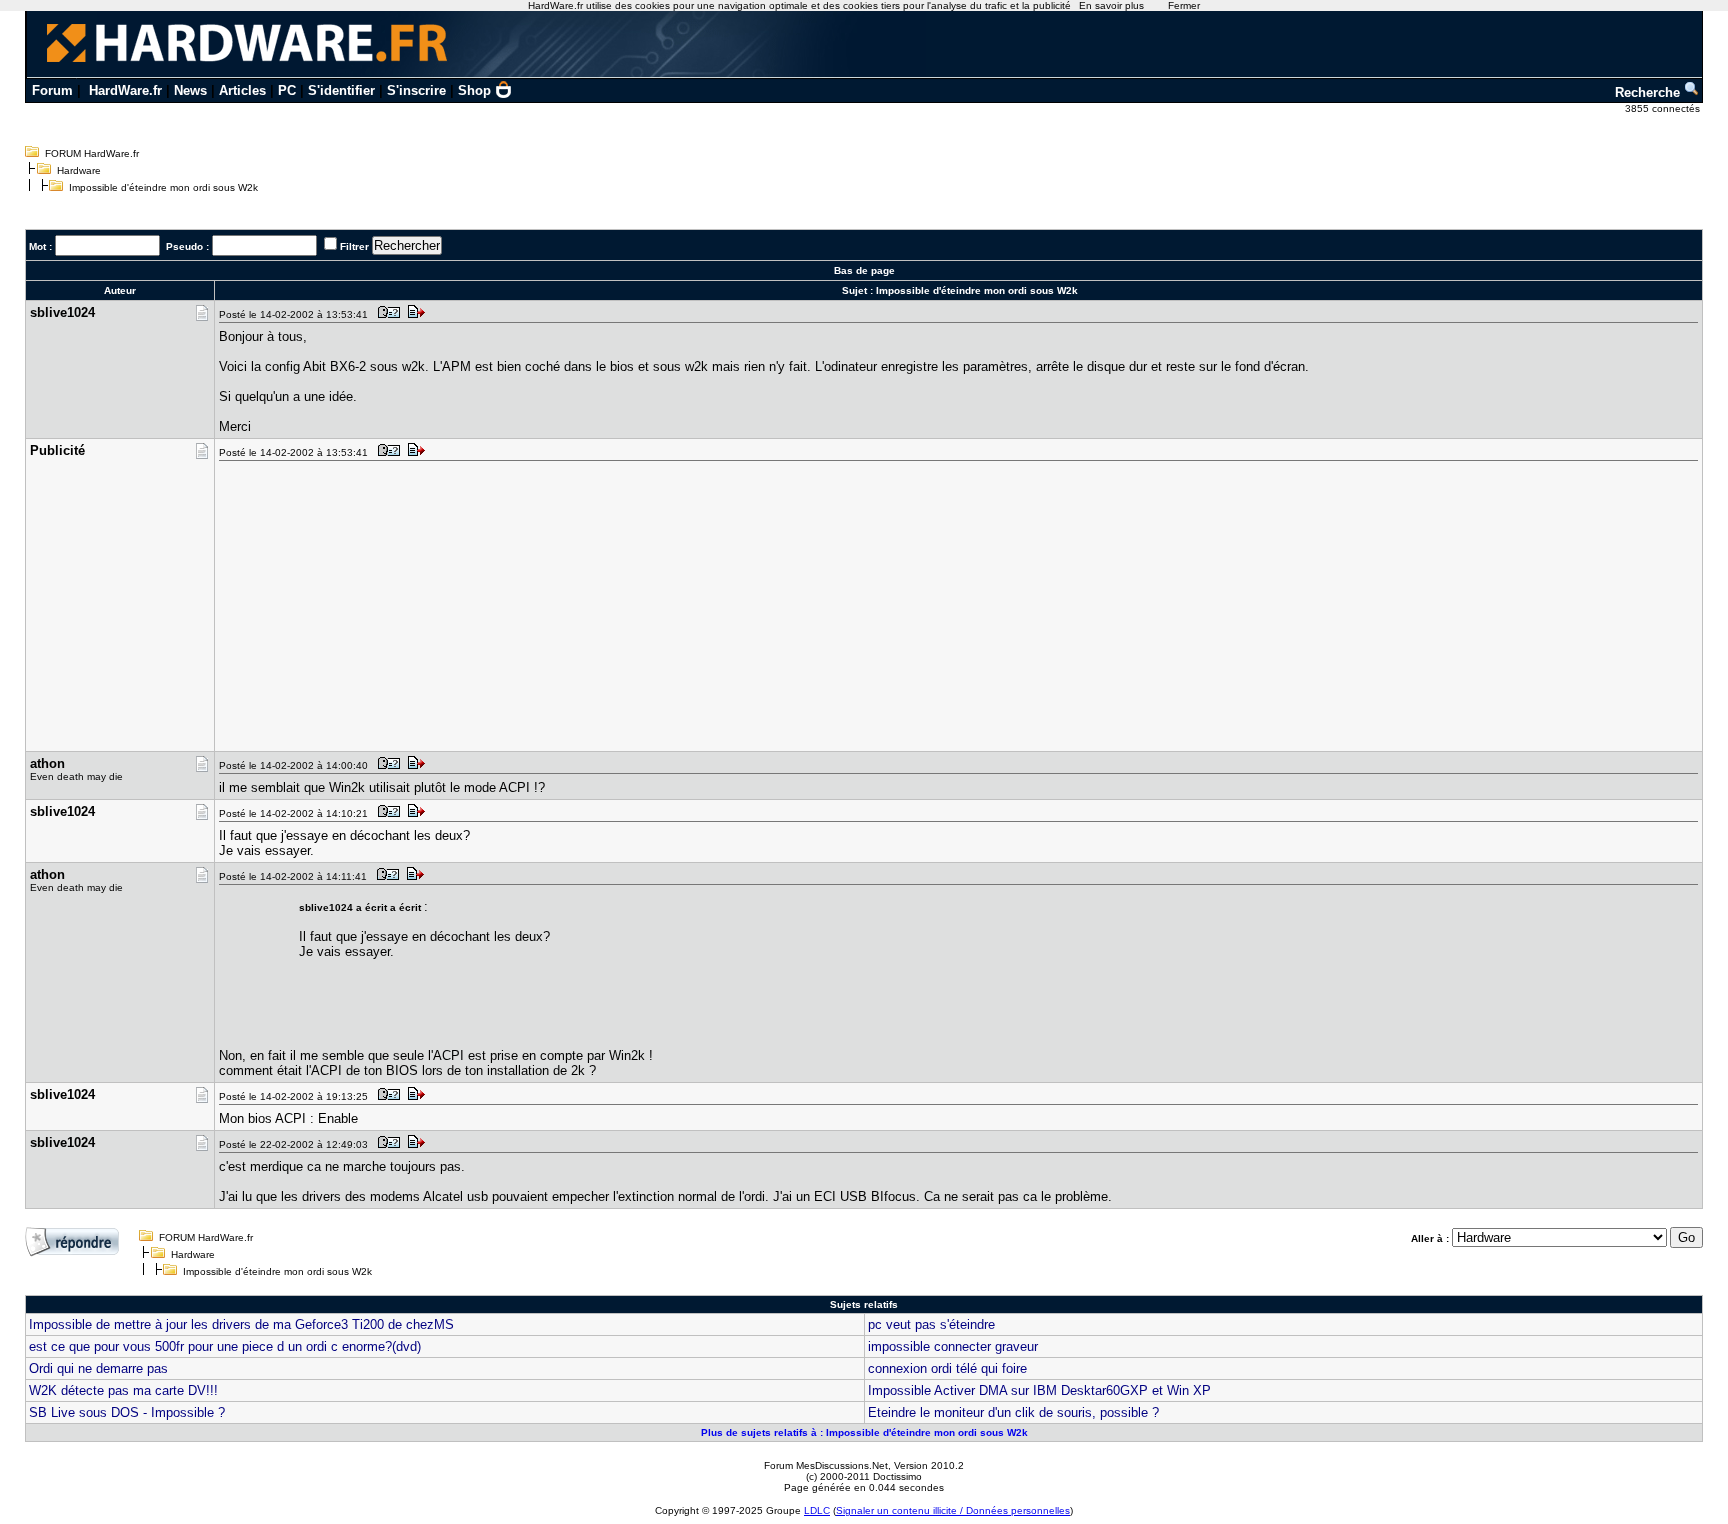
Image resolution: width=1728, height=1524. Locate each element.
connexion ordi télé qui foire (947, 1368)
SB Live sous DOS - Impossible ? (127, 1412)
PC (287, 90)
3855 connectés (1664, 108)
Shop (474, 90)
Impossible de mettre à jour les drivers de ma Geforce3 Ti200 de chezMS (241, 1324)
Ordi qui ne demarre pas (98, 1368)
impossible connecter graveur (953, 1346)
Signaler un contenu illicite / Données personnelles (953, 1510)
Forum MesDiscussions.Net (826, 1465)
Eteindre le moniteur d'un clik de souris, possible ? (1013, 1412)
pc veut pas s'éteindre (931, 1324)
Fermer (1184, 5)
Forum (52, 90)
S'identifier (341, 90)
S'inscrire (416, 90)
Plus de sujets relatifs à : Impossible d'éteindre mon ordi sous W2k (864, 1432)
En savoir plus (1111, 5)
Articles (242, 90)
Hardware (79, 170)
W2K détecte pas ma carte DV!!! (123, 1390)
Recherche (1649, 92)
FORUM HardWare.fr (92, 153)
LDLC (817, 1510)
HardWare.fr (125, 90)
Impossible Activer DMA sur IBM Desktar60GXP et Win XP (1039, 1390)
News (190, 90)
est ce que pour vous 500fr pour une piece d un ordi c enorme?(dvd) (225, 1346)
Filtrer (354, 246)
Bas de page (864, 270)
